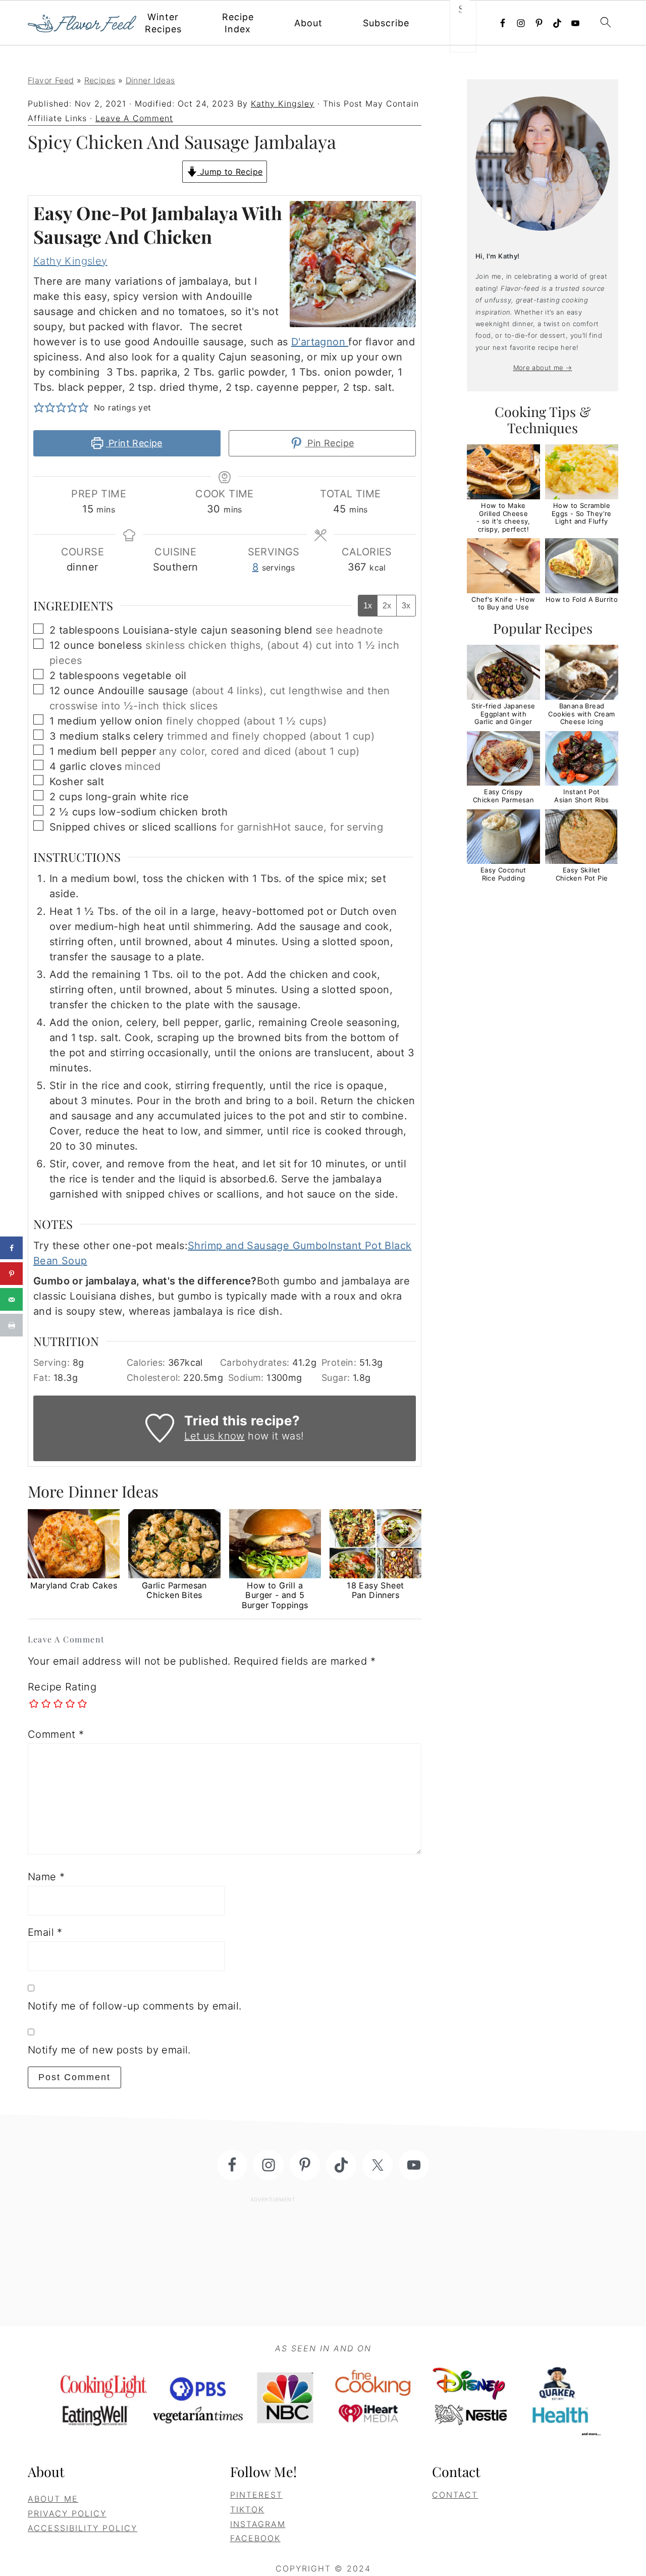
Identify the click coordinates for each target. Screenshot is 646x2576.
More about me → (543, 368)
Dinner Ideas (150, 80)
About (308, 23)
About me (53, 2499)
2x (387, 606)
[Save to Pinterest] (11, 1274)
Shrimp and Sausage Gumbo (258, 1246)
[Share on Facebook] (11, 1248)
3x (406, 606)
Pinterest (256, 2495)
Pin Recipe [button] (329, 443)
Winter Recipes (163, 23)
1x (368, 606)
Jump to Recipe (230, 172)
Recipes (100, 80)
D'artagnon (320, 342)
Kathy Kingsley (70, 261)
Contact (455, 2495)
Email (45, 1932)
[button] (39, 407)
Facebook (255, 2538)
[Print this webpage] (11, 1325)
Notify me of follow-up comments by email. (134, 2006)
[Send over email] (11, 1299)
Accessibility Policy (83, 2528)
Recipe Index (238, 23)
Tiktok (247, 2509)
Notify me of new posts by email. (109, 2050)
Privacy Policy (67, 2513)
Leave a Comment (134, 118)
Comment (56, 1734)
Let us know (214, 1436)
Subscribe (386, 23)
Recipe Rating (62, 1687)
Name (46, 1877)
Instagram (258, 2524)
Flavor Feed (51, 80)
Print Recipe (134, 443)
